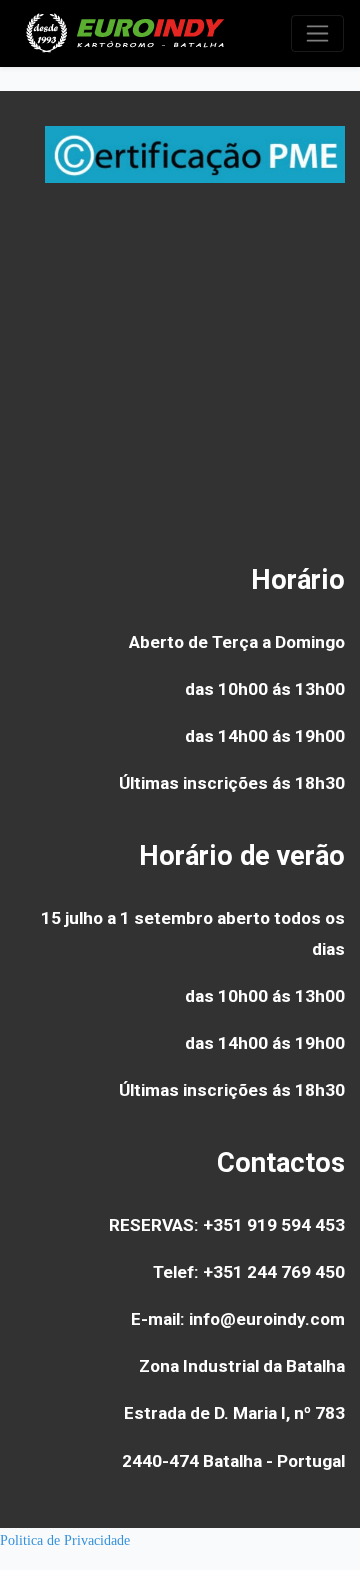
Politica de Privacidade (65, 1540)
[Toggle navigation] (317, 33)
